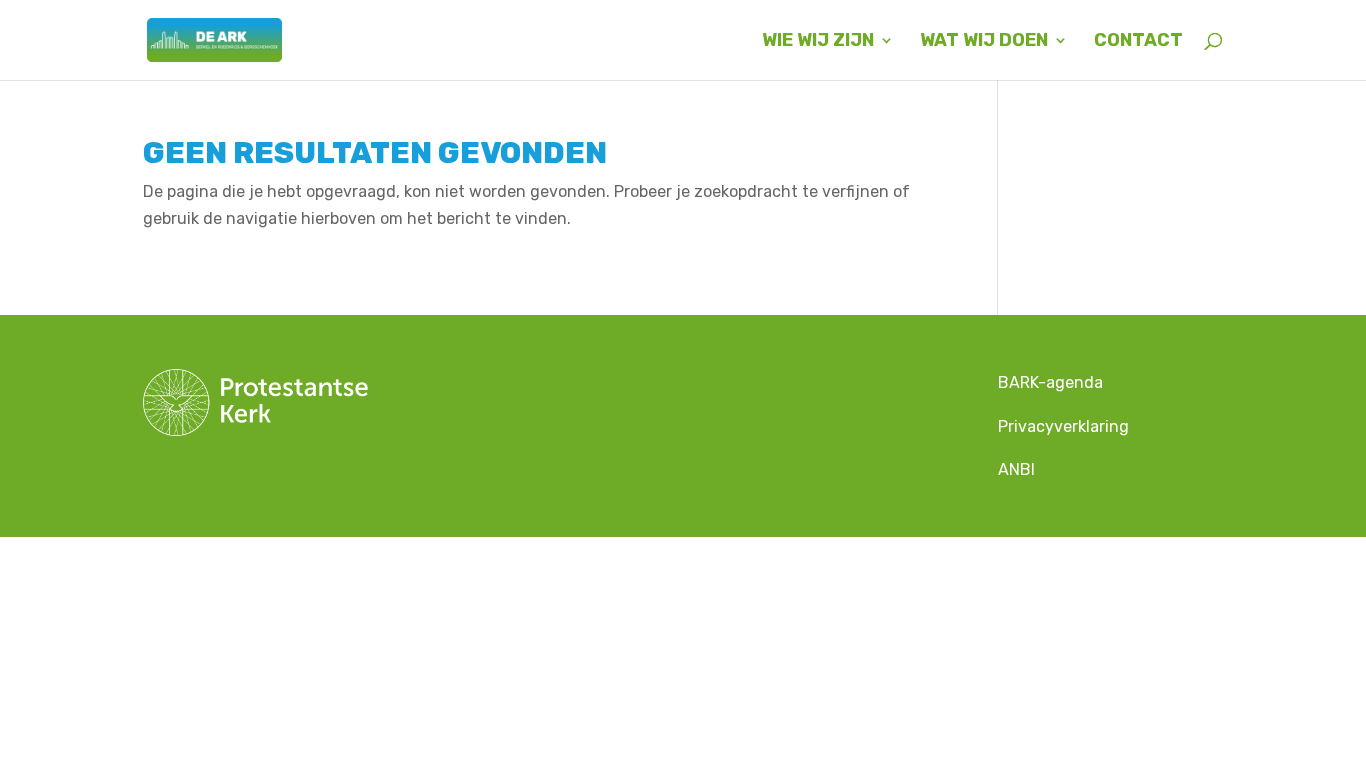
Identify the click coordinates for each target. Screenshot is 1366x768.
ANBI (1016, 469)
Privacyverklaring (1063, 426)
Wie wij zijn (818, 42)
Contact (1138, 42)
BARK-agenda (1052, 382)
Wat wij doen (984, 42)
